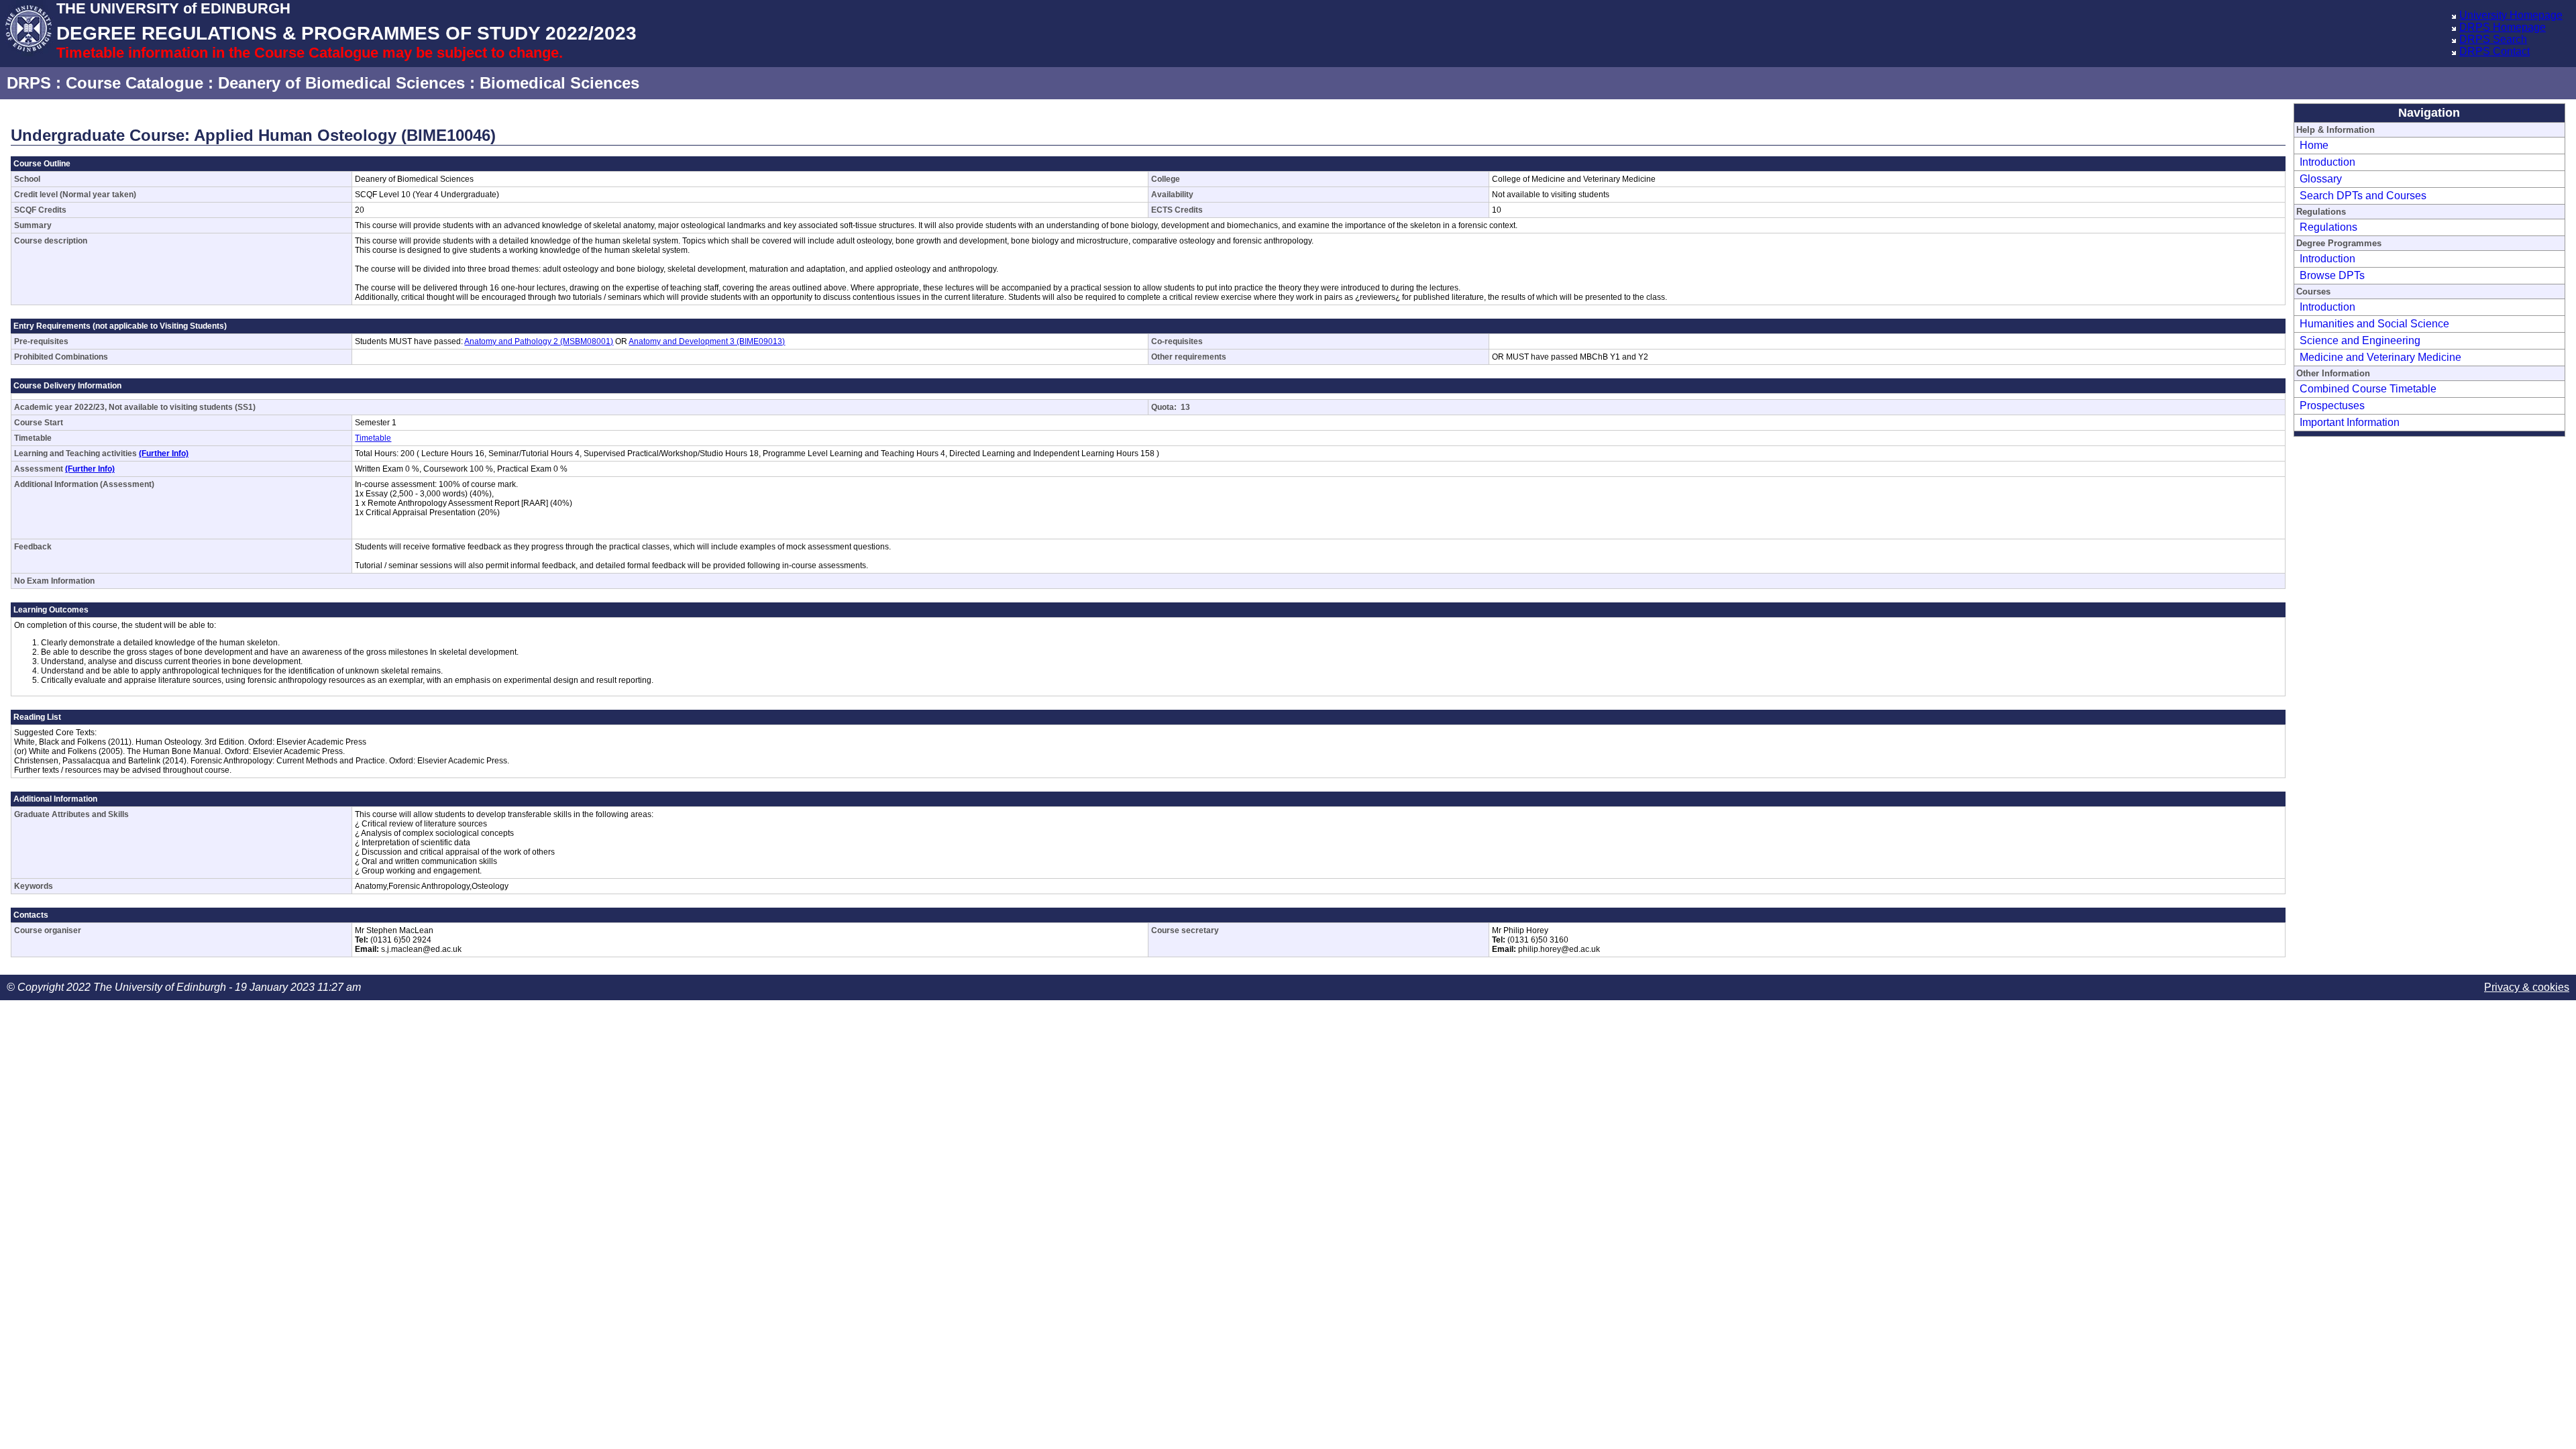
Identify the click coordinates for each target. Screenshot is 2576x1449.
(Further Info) (164, 453)
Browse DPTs (2332, 275)
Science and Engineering (2360, 340)
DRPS (29, 83)
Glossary (2321, 179)
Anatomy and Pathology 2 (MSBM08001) (539, 341)
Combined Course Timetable (2368, 389)
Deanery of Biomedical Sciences (341, 83)
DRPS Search (2493, 39)
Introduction (2327, 162)
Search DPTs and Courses (2363, 196)
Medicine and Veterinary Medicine (2380, 357)
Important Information (2350, 422)
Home (2314, 145)
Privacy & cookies (2527, 987)
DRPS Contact (2494, 51)
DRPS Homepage (2503, 27)
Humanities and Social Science (2374, 324)
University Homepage (2511, 15)
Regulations (2328, 227)
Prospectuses (2332, 406)
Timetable (373, 438)
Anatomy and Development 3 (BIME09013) (707, 341)
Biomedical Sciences (559, 83)
